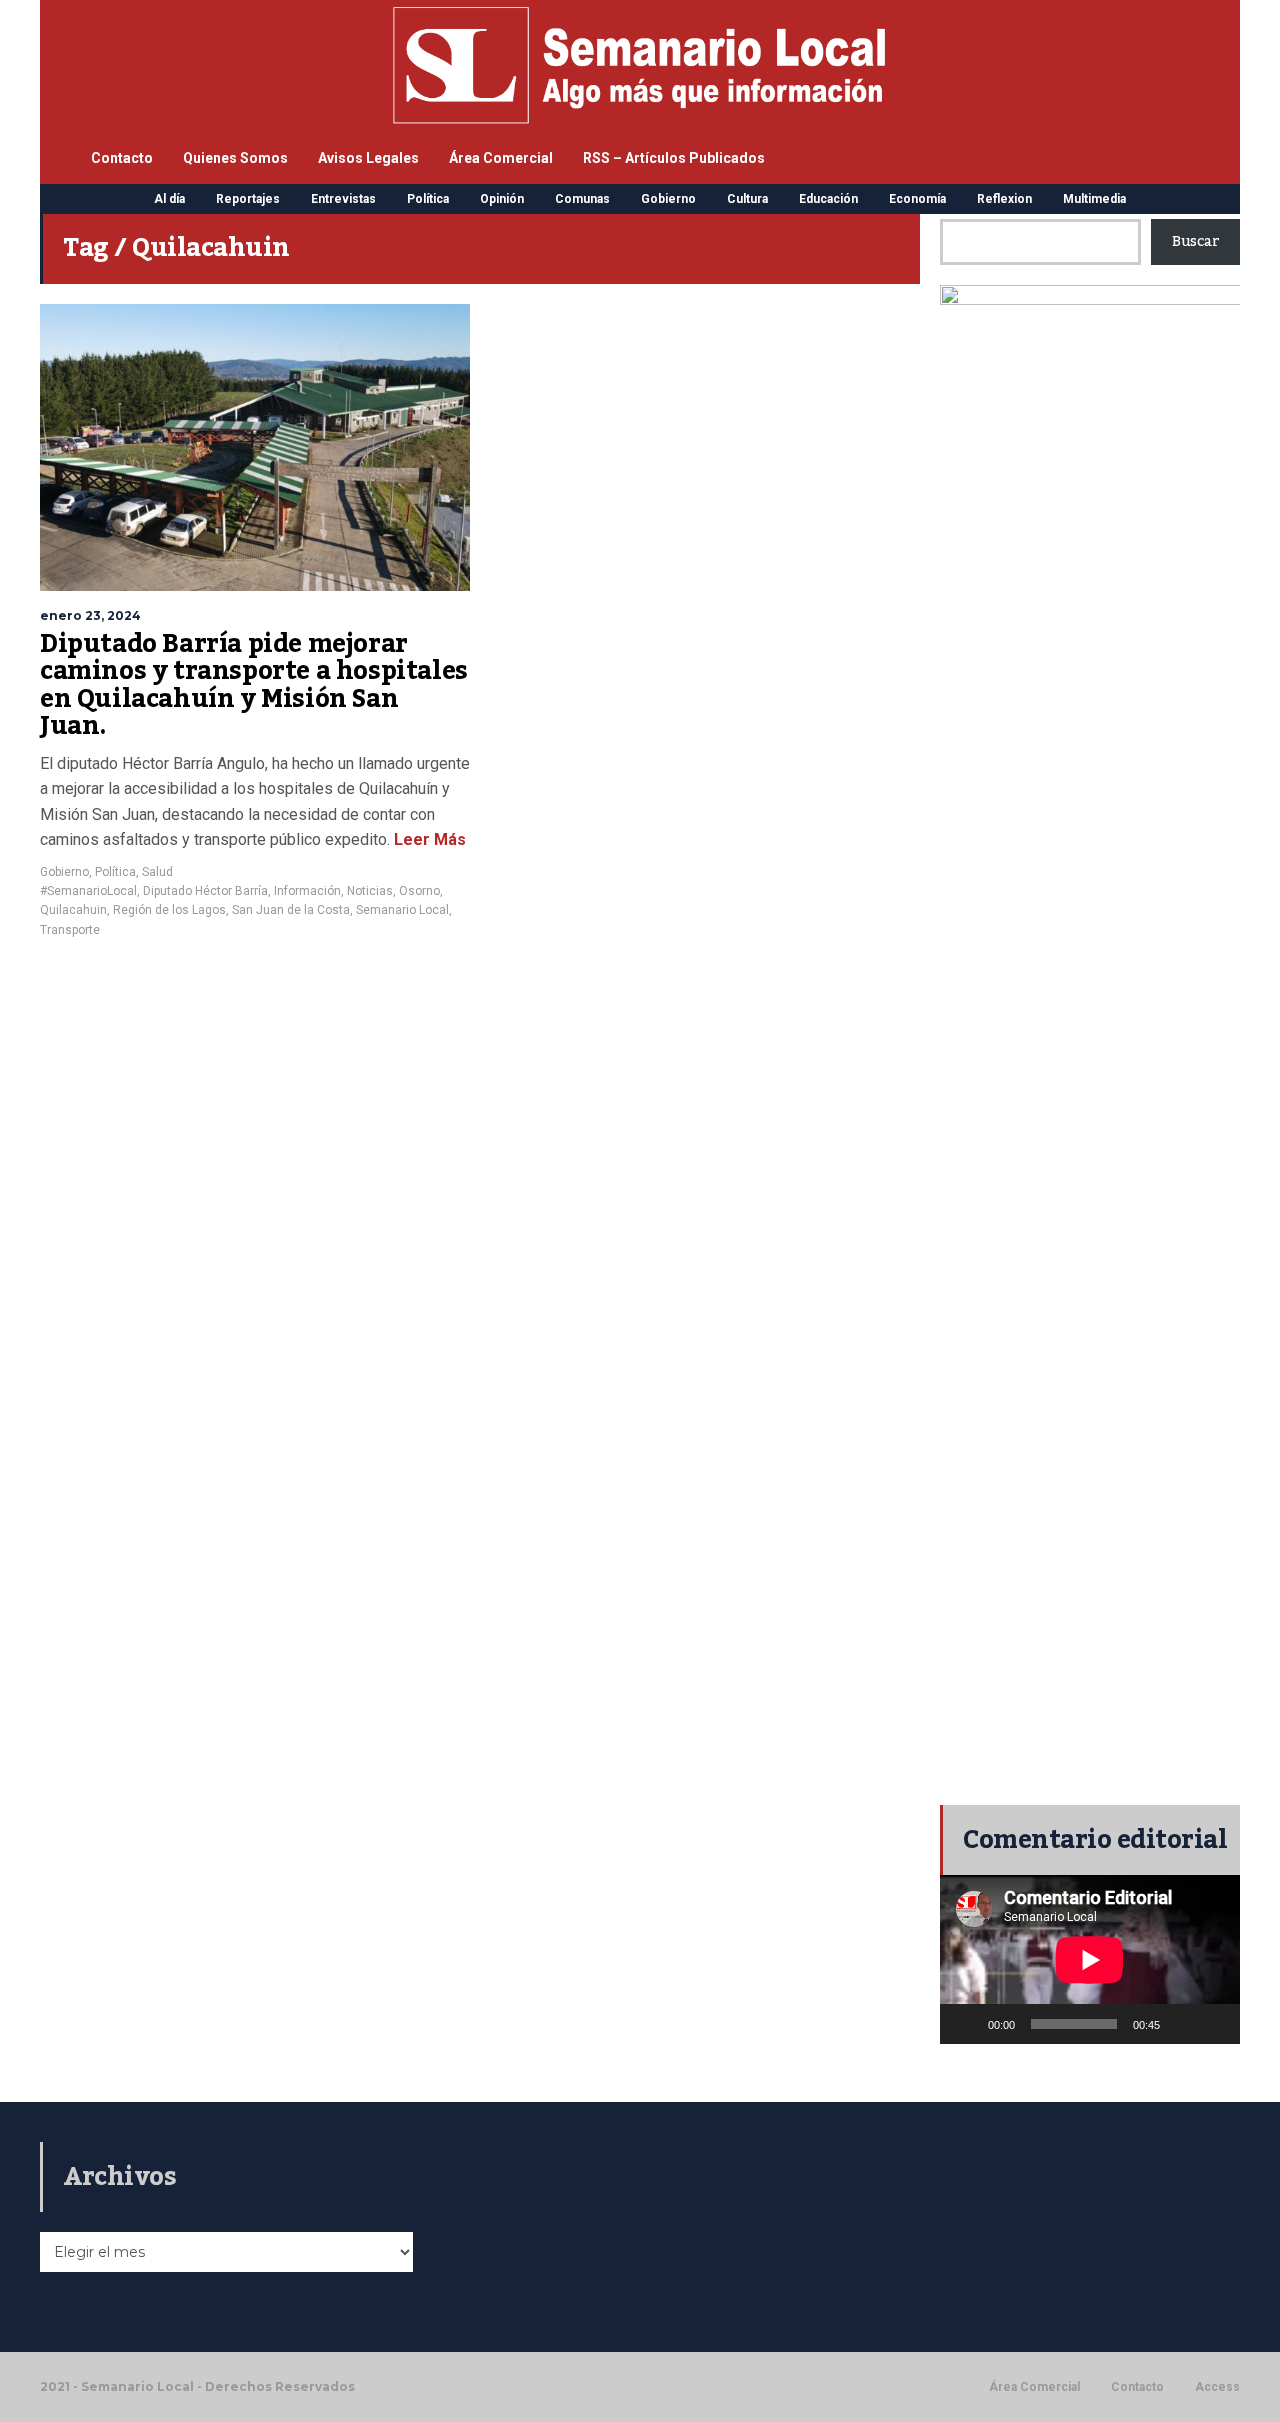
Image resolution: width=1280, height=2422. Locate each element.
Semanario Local (402, 910)
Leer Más (430, 839)
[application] (1090, 1959)
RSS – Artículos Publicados (674, 158)
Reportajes (248, 199)
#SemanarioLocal (88, 891)
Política (428, 199)
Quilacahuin (73, 910)
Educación (828, 199)
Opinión (502, 199)
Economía (917, 199)
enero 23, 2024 (90, 615)
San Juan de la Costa (291, 910)
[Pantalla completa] (1214, 2024)
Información (307, 891)
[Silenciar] (1182, 2024)
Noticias (370, 891)
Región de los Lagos (169, 910)
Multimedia (1094, 199)
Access (1217, 2387)
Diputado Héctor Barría (205, 891)
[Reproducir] (966, 2024)
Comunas (582, 199)
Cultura (747, 199)
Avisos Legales (368, 158)
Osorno (419, 891)
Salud (157, 872)
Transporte (70, 930)
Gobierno (668, 199)
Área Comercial (501, 158)
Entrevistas (343, 199)
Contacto (122, 158)
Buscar (1195, 242)
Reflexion (1004, 199)
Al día (169, 199)
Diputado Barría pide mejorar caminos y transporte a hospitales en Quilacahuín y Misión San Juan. (254, 685)
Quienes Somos (235, 158)
